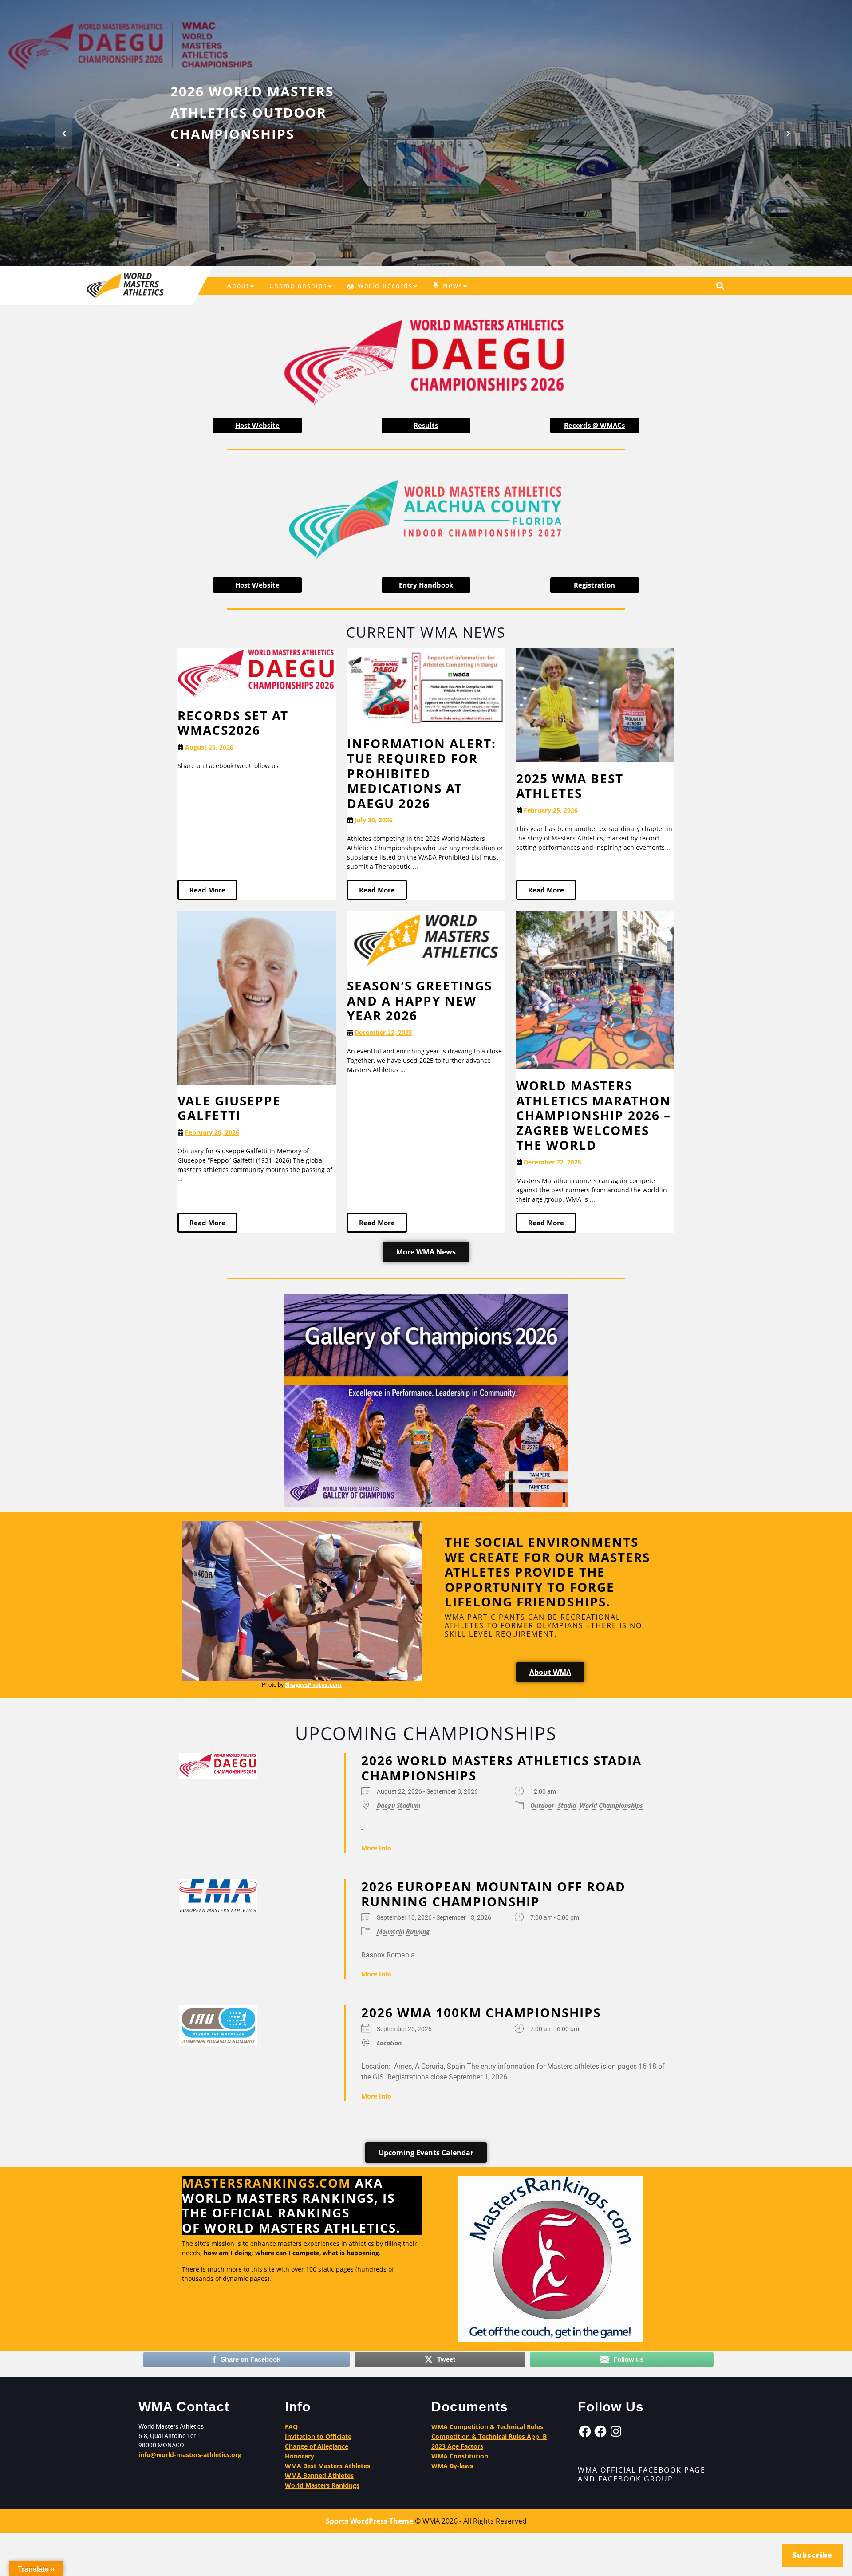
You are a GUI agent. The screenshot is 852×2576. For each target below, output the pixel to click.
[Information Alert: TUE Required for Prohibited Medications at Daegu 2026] (426, 687)
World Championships (611, 1805)
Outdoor (542, 1805)
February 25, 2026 (551, 810)
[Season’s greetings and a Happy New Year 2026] (426, 940)
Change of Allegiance (317, 2446)
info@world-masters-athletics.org (190, 2455)
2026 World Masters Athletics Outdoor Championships (252, 112)
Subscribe (813, 2555)
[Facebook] (585, 2431)
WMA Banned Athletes (319, 2475)
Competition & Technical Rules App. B (489, 2436)
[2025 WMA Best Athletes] (595, 704)
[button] (64, 133)
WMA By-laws (452, 2466)
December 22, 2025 (383, 1032)
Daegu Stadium (399, 1805)
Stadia (567, 1805)
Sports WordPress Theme (369, 2521)
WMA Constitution (460, 2456)
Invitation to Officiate (318, 2436)
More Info (376, 1848)
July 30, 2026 (374, 820)
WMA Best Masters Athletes (327, 2466)
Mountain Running (403, 1931)
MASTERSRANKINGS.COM (266, 2183)
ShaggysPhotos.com (313, 1684)
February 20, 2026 (212, 1132)
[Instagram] (616, 2431)
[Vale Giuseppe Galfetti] (257, 997)
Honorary (300, 2456)
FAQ (291, 2427)
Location (389, 2042)
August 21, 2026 (209, 747)
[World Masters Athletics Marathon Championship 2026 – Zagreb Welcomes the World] (595, 990)
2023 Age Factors (457, 2446)
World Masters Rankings (322, 2485)
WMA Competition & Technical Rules (487, 2427)
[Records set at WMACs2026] (257, 673)
